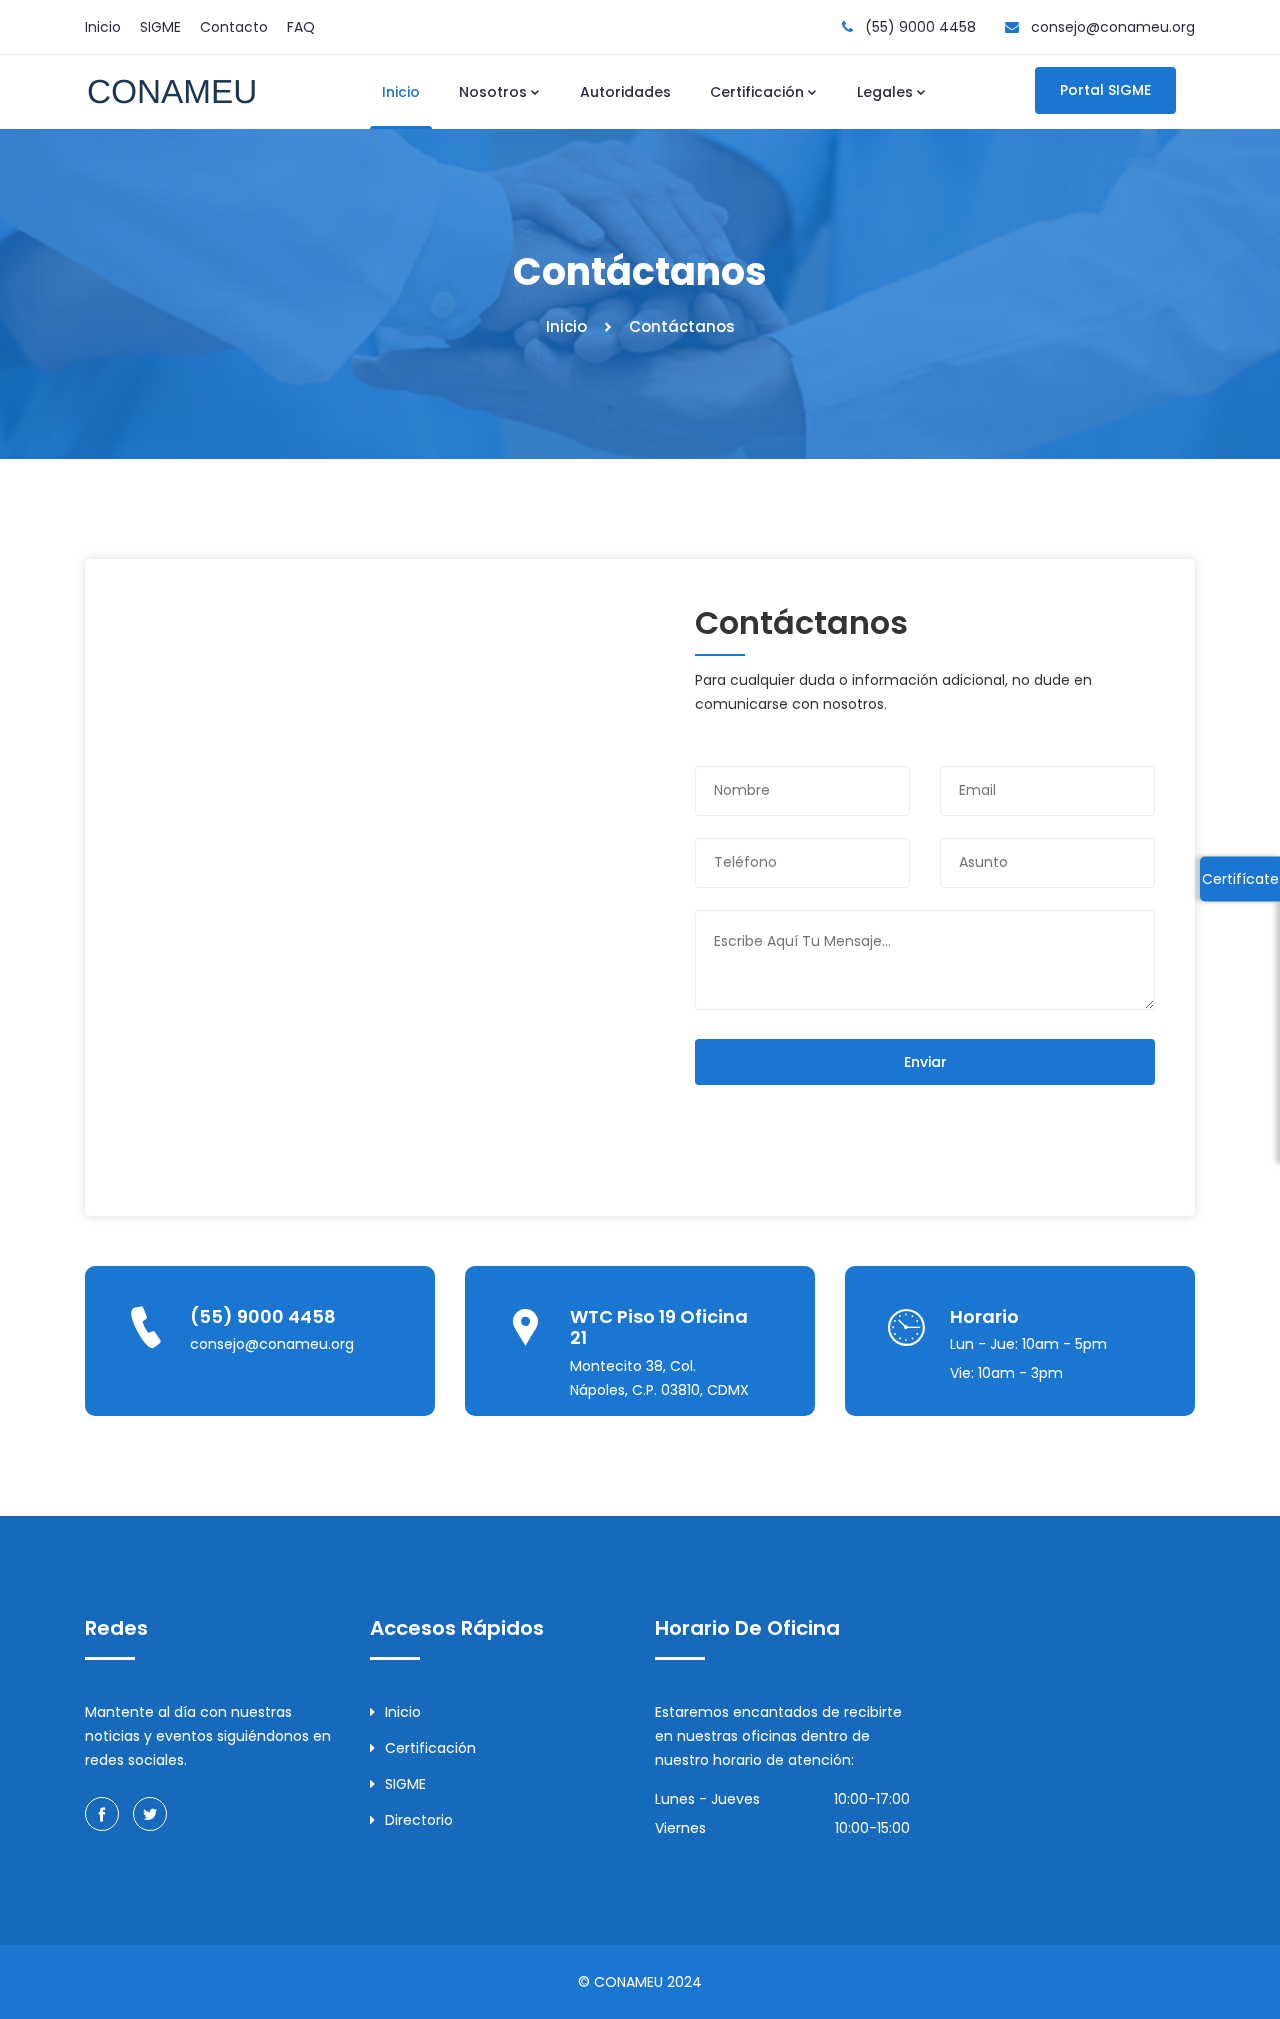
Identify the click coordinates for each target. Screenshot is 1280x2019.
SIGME (160, 27)
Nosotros (493, 92)
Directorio (419, 1820)
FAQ (301, 27)
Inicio (103, 27)
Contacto (234, 27)
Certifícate (1240, 878)
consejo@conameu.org (1113, 27)
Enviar (925, 1062)
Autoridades (625, 92)
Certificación (757, 92)
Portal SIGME (1105, 90)
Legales (885, 92)
